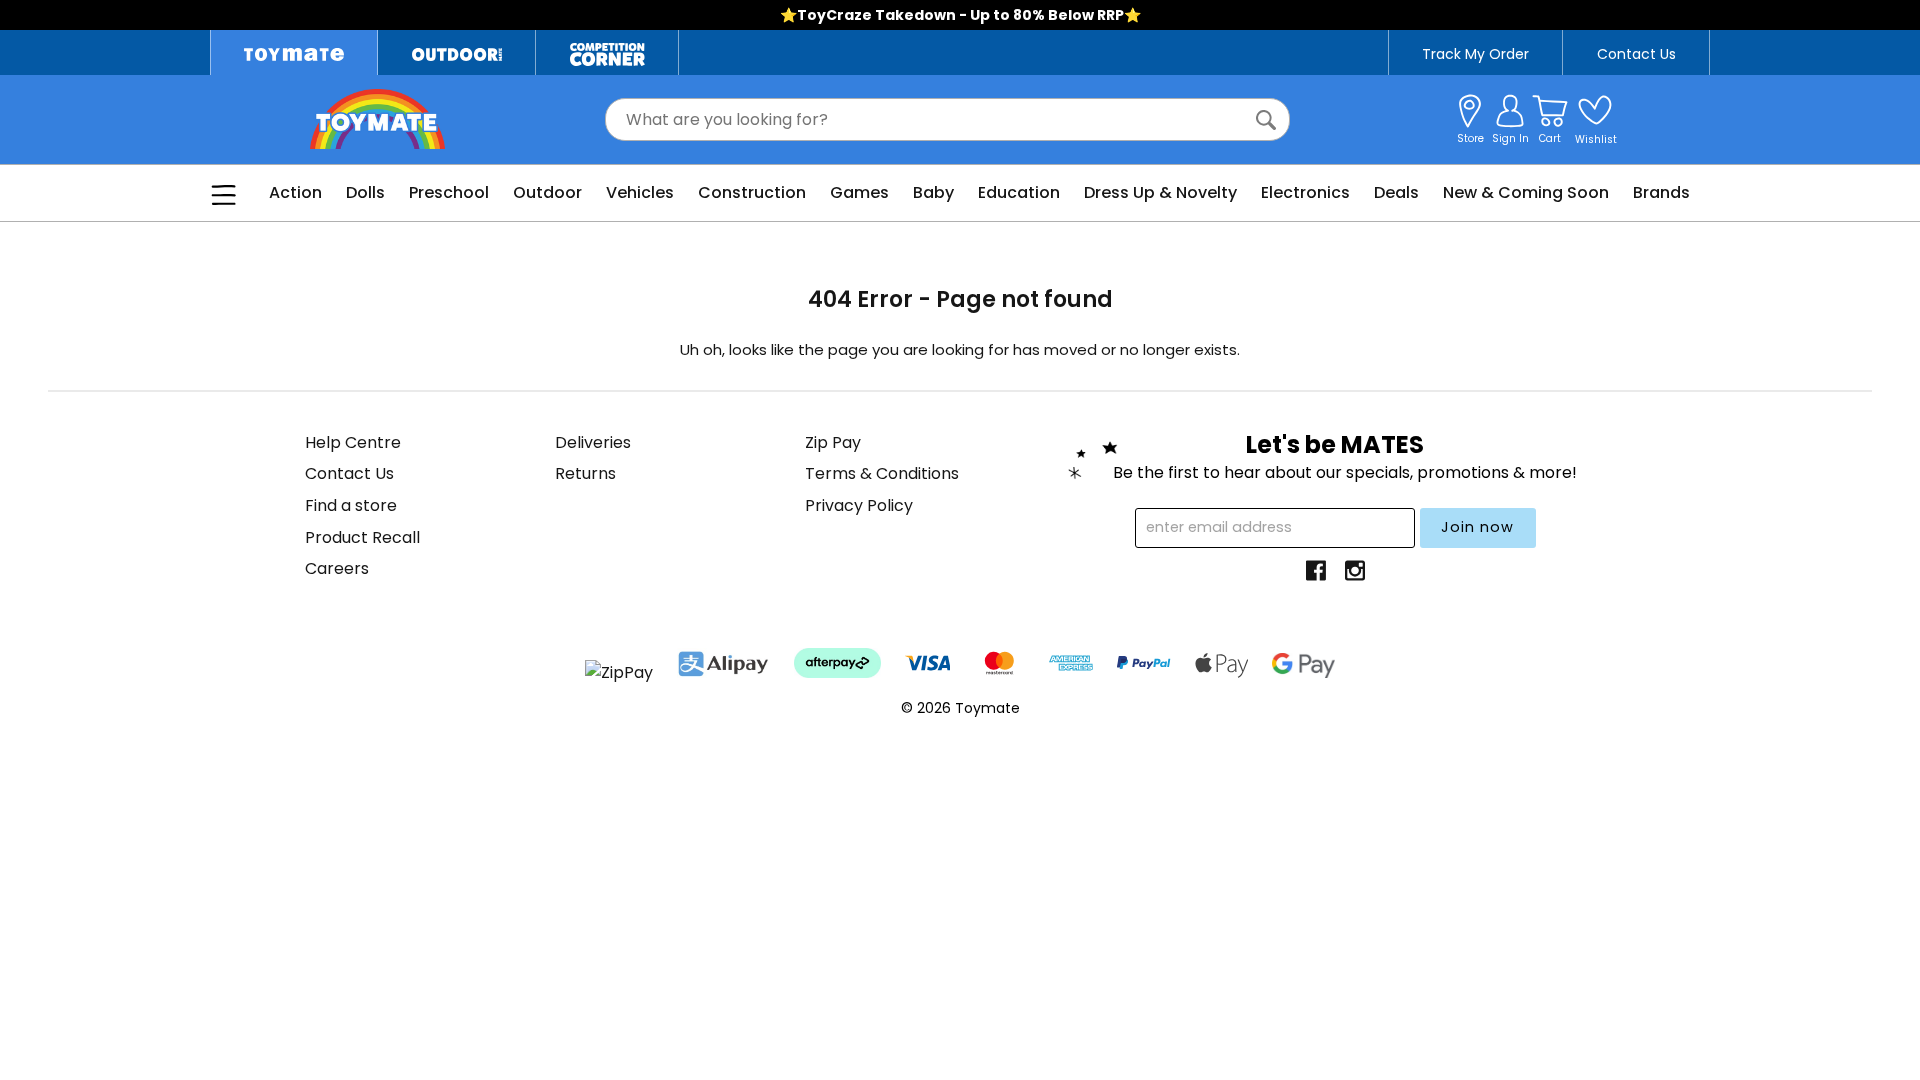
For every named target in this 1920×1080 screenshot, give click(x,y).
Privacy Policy (859, 505)
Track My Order (1475, 54)
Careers (337, 568)
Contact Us (1636, 54)
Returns (585, 473)
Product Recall (362, 537)
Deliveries (593, 442)
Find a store (351, 505)
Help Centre (353, 442)
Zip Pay (833, 442)
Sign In (1510, 138)
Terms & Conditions (882, 473)
